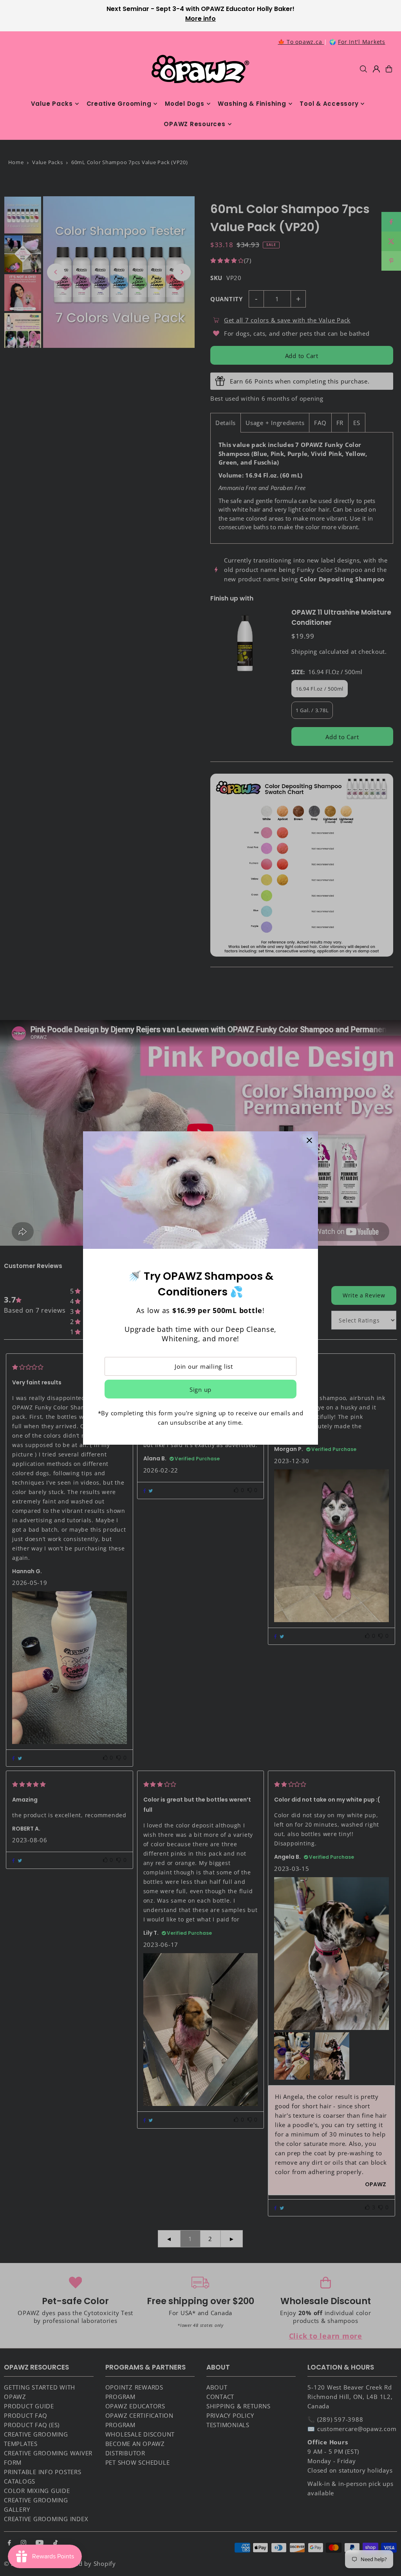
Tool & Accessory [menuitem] (329, 104)
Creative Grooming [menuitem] (119, 104)
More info (200, 19)
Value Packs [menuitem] (52, 104)
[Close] (309, 1140)
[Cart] (389, 69)
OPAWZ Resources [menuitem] (194, 124)
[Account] (376, 69)
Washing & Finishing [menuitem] (252, 104)
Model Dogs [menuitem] (185, 104)
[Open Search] (363, 69)
